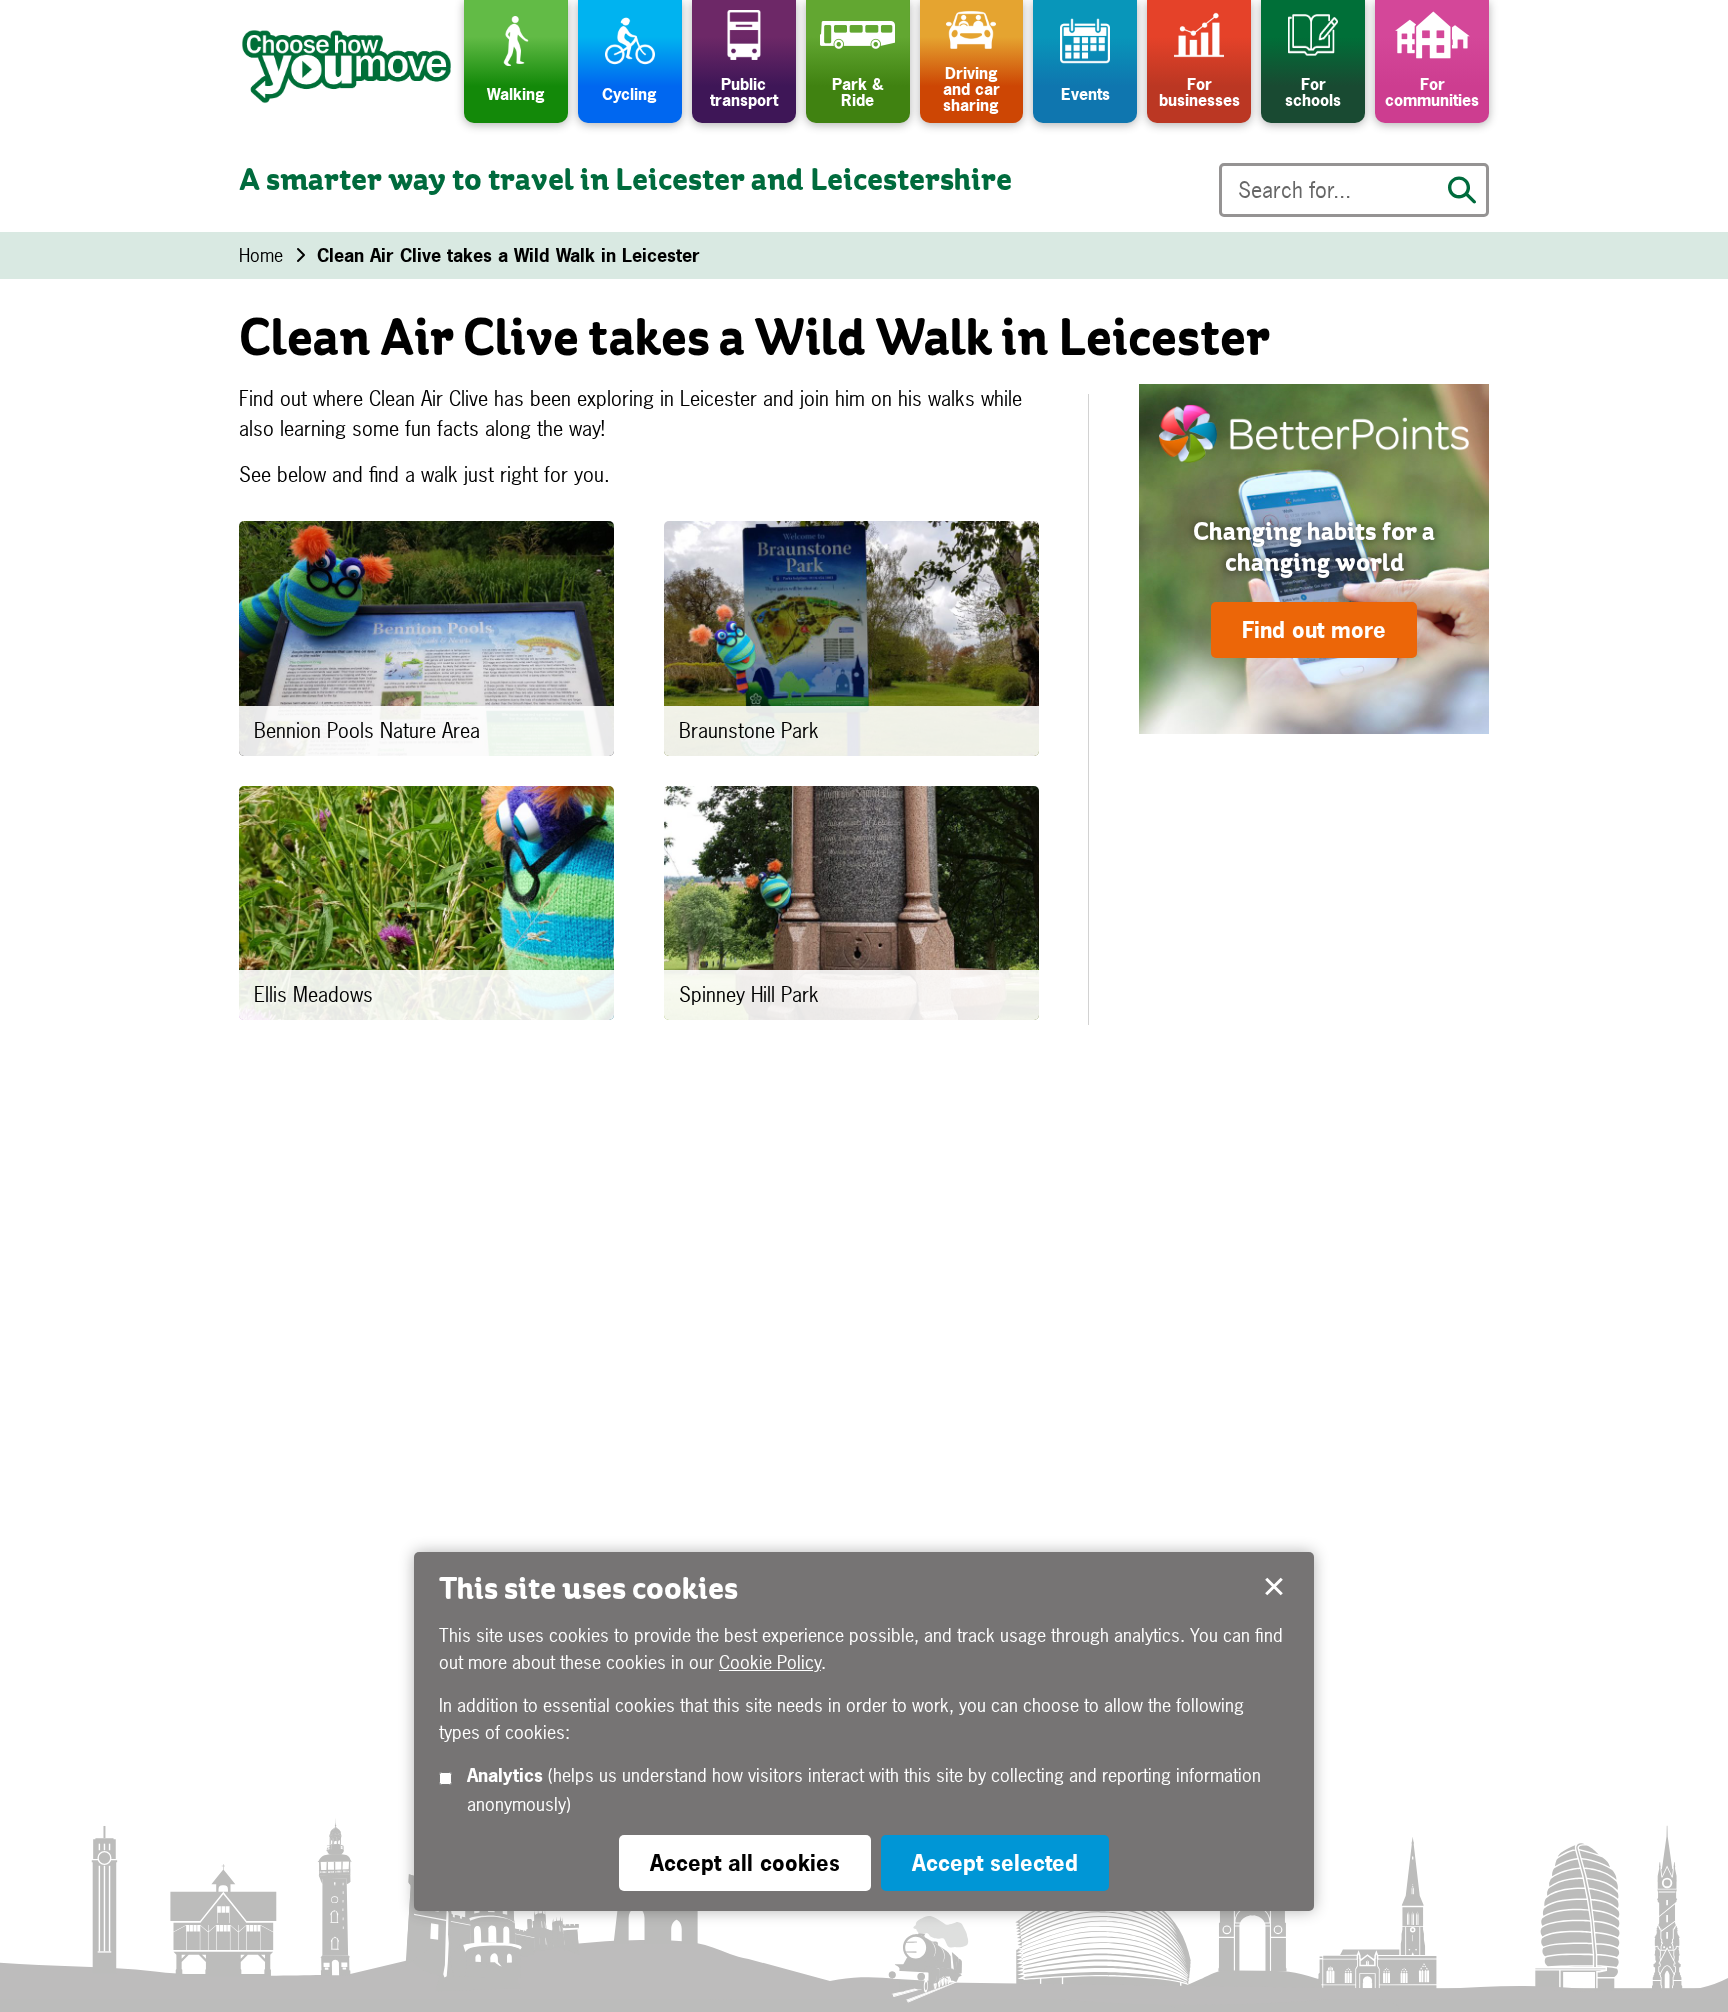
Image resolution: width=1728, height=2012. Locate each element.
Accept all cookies (745, 1863)
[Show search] (1462, 190)
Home (261, 255)
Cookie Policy (770, 1662)
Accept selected (1274, 1587)
